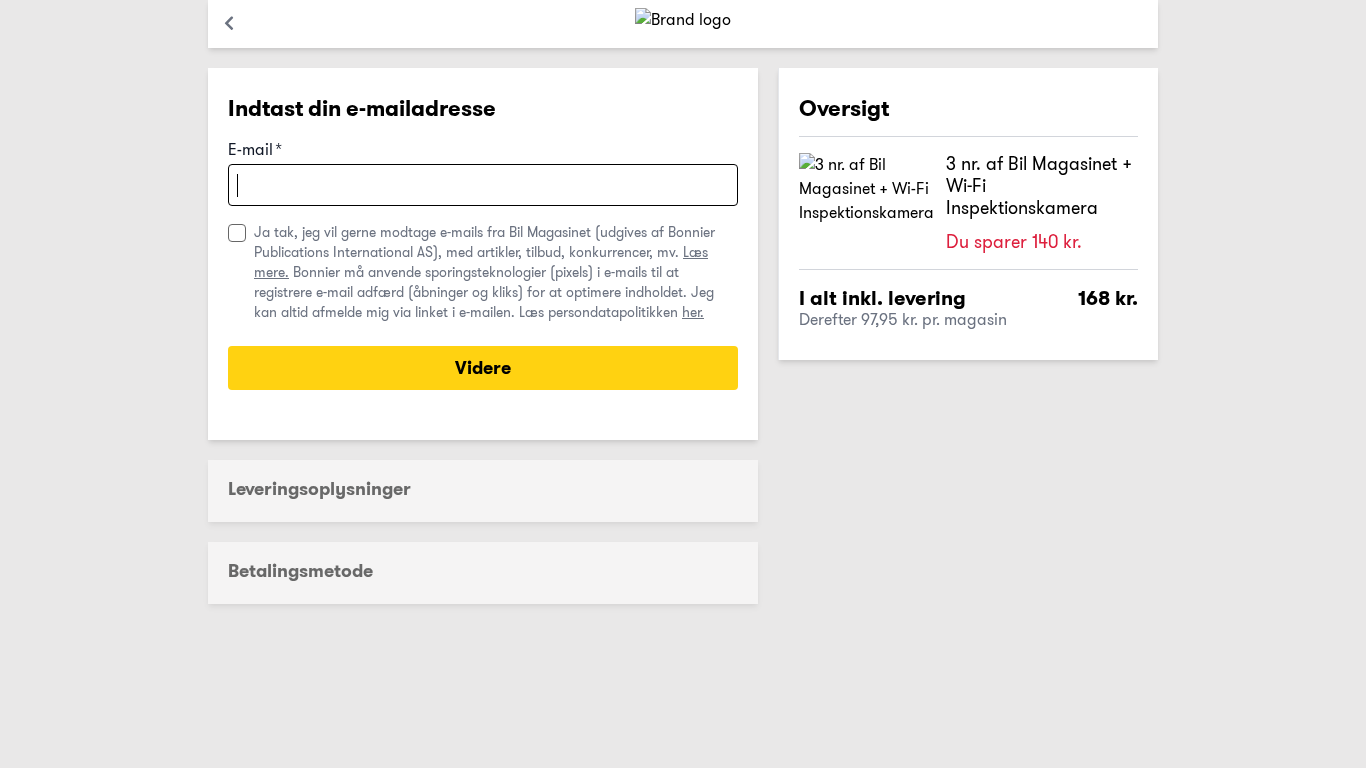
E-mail (255, 150)
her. (693, 312)
